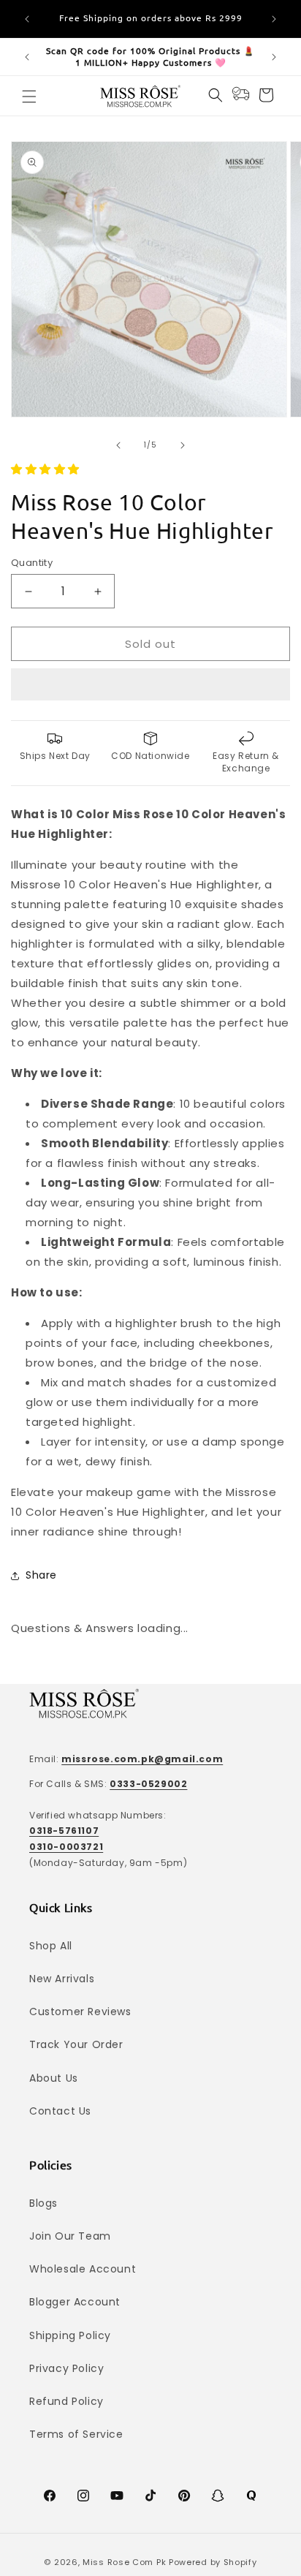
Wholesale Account (83, 2269)
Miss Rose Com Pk (124, 2562)
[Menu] (29, 97)
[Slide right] (183, 445)
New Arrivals (62, 1979)
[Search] (216, 95)
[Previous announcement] (27, 19)
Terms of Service (76, 2434)
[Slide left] (118, 445)
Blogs (43, 2203)
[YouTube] (117, 2496)
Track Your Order (76, 2044)
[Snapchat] (218, 2496)
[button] (47, 469)
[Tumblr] (251, 2496)
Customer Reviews (80, 2012)
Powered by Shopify (213, 2562)
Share (41, 1575)
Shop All (51, 1946)
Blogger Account (75, 2302)
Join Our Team (70, 2236)
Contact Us (60, 2111)
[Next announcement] (274, 19)
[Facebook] (50, 2496)
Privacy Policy (66, 2368)
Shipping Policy (70, 2335)
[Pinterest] (184, 2496)
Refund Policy (66, 2401)
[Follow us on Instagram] (83, 2496)
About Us (54, 2078)
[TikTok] (150, 2496)
